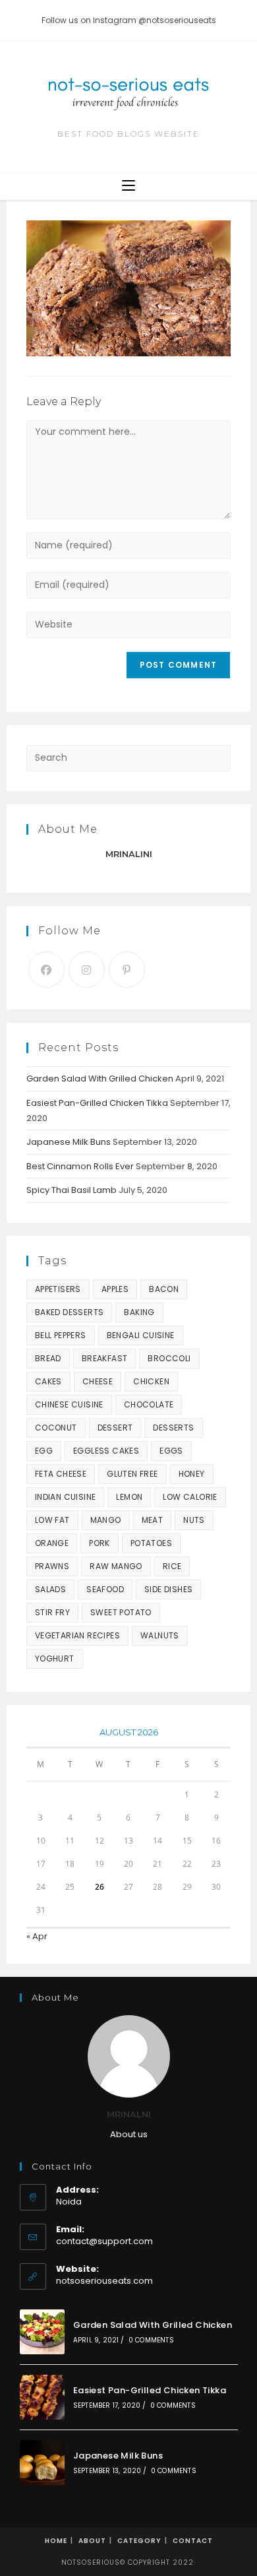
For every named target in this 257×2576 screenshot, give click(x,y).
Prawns (52, 1566)
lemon (129, 1497)
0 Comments (151, 2340)
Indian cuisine (66, 1497)
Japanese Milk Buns (69, 1142)
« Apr (37, 1936)
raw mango (116, 1566)
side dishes (168, 1589)
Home (56, 2541)
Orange (52, 1543)
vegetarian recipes (77, 1635)
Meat (153, 1520)
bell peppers (61, 1335)
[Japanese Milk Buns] (42, 2463)
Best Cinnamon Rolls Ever (80, 1166)
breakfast (105, 1358)
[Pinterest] (127, 970)
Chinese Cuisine (69, 1404)
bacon (164, 1289)
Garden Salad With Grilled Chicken (100, 1079)
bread (48, 1358)
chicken (151, 1381)
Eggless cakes (106, 1451)
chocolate (149, 1404)
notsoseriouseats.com (104, 2281)
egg (44, 1451)
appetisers (58, 1289)
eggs (171, 1451)
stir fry (52, 1612)
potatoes (151, 1543)
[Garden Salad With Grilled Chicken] (42, 2332)
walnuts (160, 1635)
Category (139, 2541)
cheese (98, 1381)
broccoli (169, 1358)
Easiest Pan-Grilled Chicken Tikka (97, 1103)
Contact (193, 2541)
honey (192, 1474)
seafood (105, 1589)
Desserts (173, 1428)
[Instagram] (87, 970)
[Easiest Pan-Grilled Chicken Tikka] (42, 2397)
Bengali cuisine (141, 1335)
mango (106, 1520)
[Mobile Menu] (128, 186)
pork (100, 1543)
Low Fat (52, 1520)
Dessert (115, 1428)
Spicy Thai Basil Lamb (71, 1190)
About (92, 2541)
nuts (194, 1520)
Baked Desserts (70, 1312)
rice (172, 1566)
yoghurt (55, 1658)
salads (50, 1589)
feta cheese (61, 1474)
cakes (48, 1381)
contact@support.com (104, 2241)
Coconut (56, 1428)
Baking (139, 1312)
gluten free (132, 1474)
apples (115, 1289)
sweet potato (121, 1612)
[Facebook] (46, 970)
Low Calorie (190, 1497)
